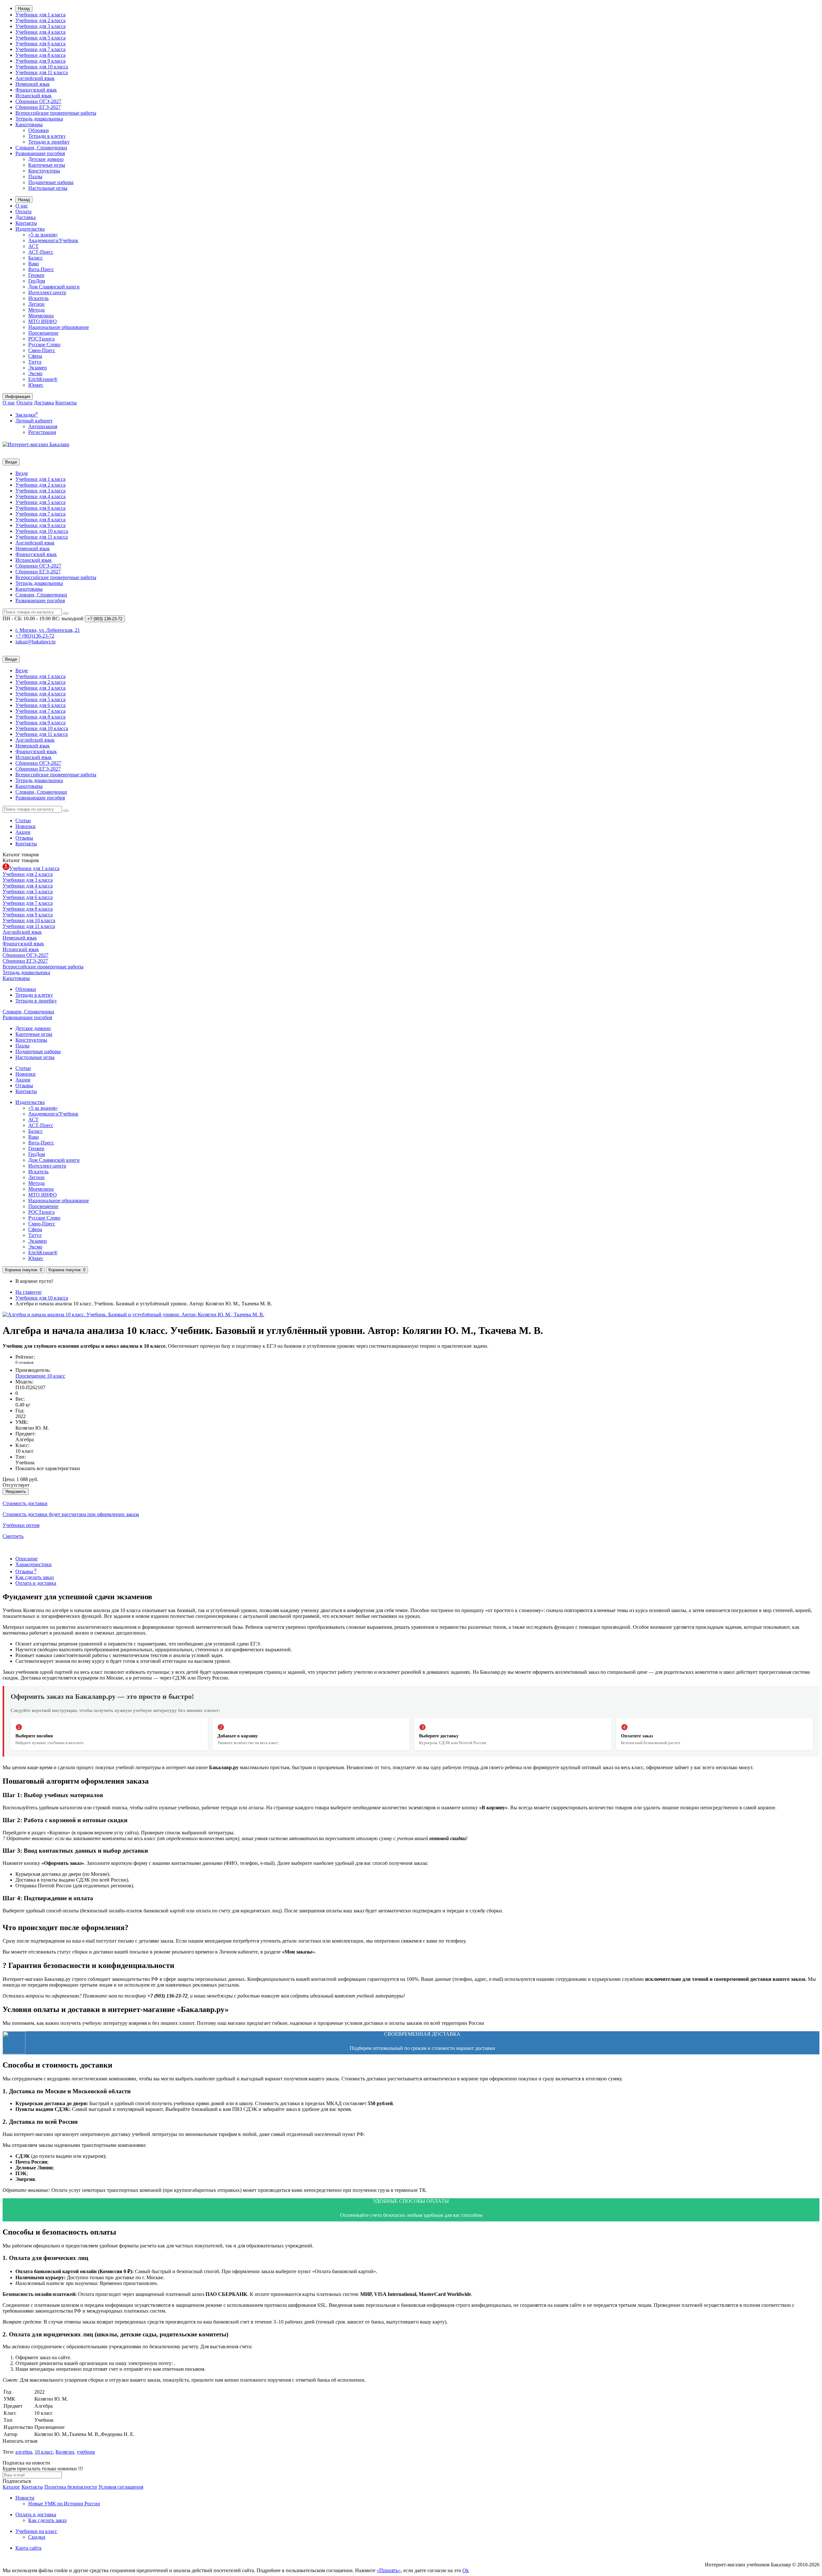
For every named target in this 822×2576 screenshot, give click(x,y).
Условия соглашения (121, 2487)
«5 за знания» (43, 235)
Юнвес (36, 385)
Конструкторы (44, 171)
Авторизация (43, 426)
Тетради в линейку (49, 142)
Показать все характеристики (48, 1468)
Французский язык (36, 90)
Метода (36, 310)
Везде (22, 473)
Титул (35, 362)
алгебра (24, 2452)
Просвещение (43, 333)
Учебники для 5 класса (40, 38)
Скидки (37, 2537)
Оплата (23, 212)
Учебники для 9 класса (40, 61)
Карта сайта (28, 2548)
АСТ (33, 246)
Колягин (65, 2452)
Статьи (23, 820)
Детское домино (46, 159)
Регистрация (42, 432)
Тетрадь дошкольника (39, 119)
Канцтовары (29, 124)
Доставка (26, 217)
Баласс (35, 258)
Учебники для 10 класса (42, 67)
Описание (26, 1559)
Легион (36, 304)
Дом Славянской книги (54, 287)
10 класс (44, 2452)
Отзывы (24, 838)
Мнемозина (41, 316)
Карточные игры (47, 165)
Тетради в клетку (47, 136)
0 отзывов (24, 1362)
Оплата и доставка (36, 1583)
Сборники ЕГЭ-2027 (38, 107)
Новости (25, 2498)
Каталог (21, 860)
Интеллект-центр (47, 292)
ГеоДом (37, 281)
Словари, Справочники (41, 148)
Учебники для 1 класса (40, 15)
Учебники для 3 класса (40, 26)
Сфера (35, 356)
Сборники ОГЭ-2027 (38, 101)
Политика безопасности (71, 2487)
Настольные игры (48, 188)
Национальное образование (59, 327)
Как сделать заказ (35, 1577)
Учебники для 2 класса (40, 20)
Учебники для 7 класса (40, 49)
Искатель (38, 298)
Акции (23, 832)
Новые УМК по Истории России (64, 2504)
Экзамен (38, 368)
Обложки (39, 130)
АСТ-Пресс (41, 252)
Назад (24, 9)
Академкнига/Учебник (53, 240)
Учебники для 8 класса (40, 55)
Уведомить (16, 1491)
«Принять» (389, 2570)
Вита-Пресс (41, 269)
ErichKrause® (43, 379)
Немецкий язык (33, 84)
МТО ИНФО (43, 321)
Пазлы (35, 176)
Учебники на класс (36, 2531)
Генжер (36, 275)
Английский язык (35, 78)
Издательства (30, 229)
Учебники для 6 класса (40, 44)
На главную (28, 1292)
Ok (466, 2570)
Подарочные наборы (51, 182)
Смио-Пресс (42, 350)
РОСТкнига (41, 339)
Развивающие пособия (40, 153)
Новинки (26, 826)
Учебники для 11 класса (42, 72)
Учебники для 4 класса (40, 32)
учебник (86, 2452)
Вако (34, 264)
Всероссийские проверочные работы (56, 113)
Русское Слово (44, 344)
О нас (22, 206)
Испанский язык (34, 96)
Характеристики (34, 1564)
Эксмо (35, 373)
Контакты (26, 223)
